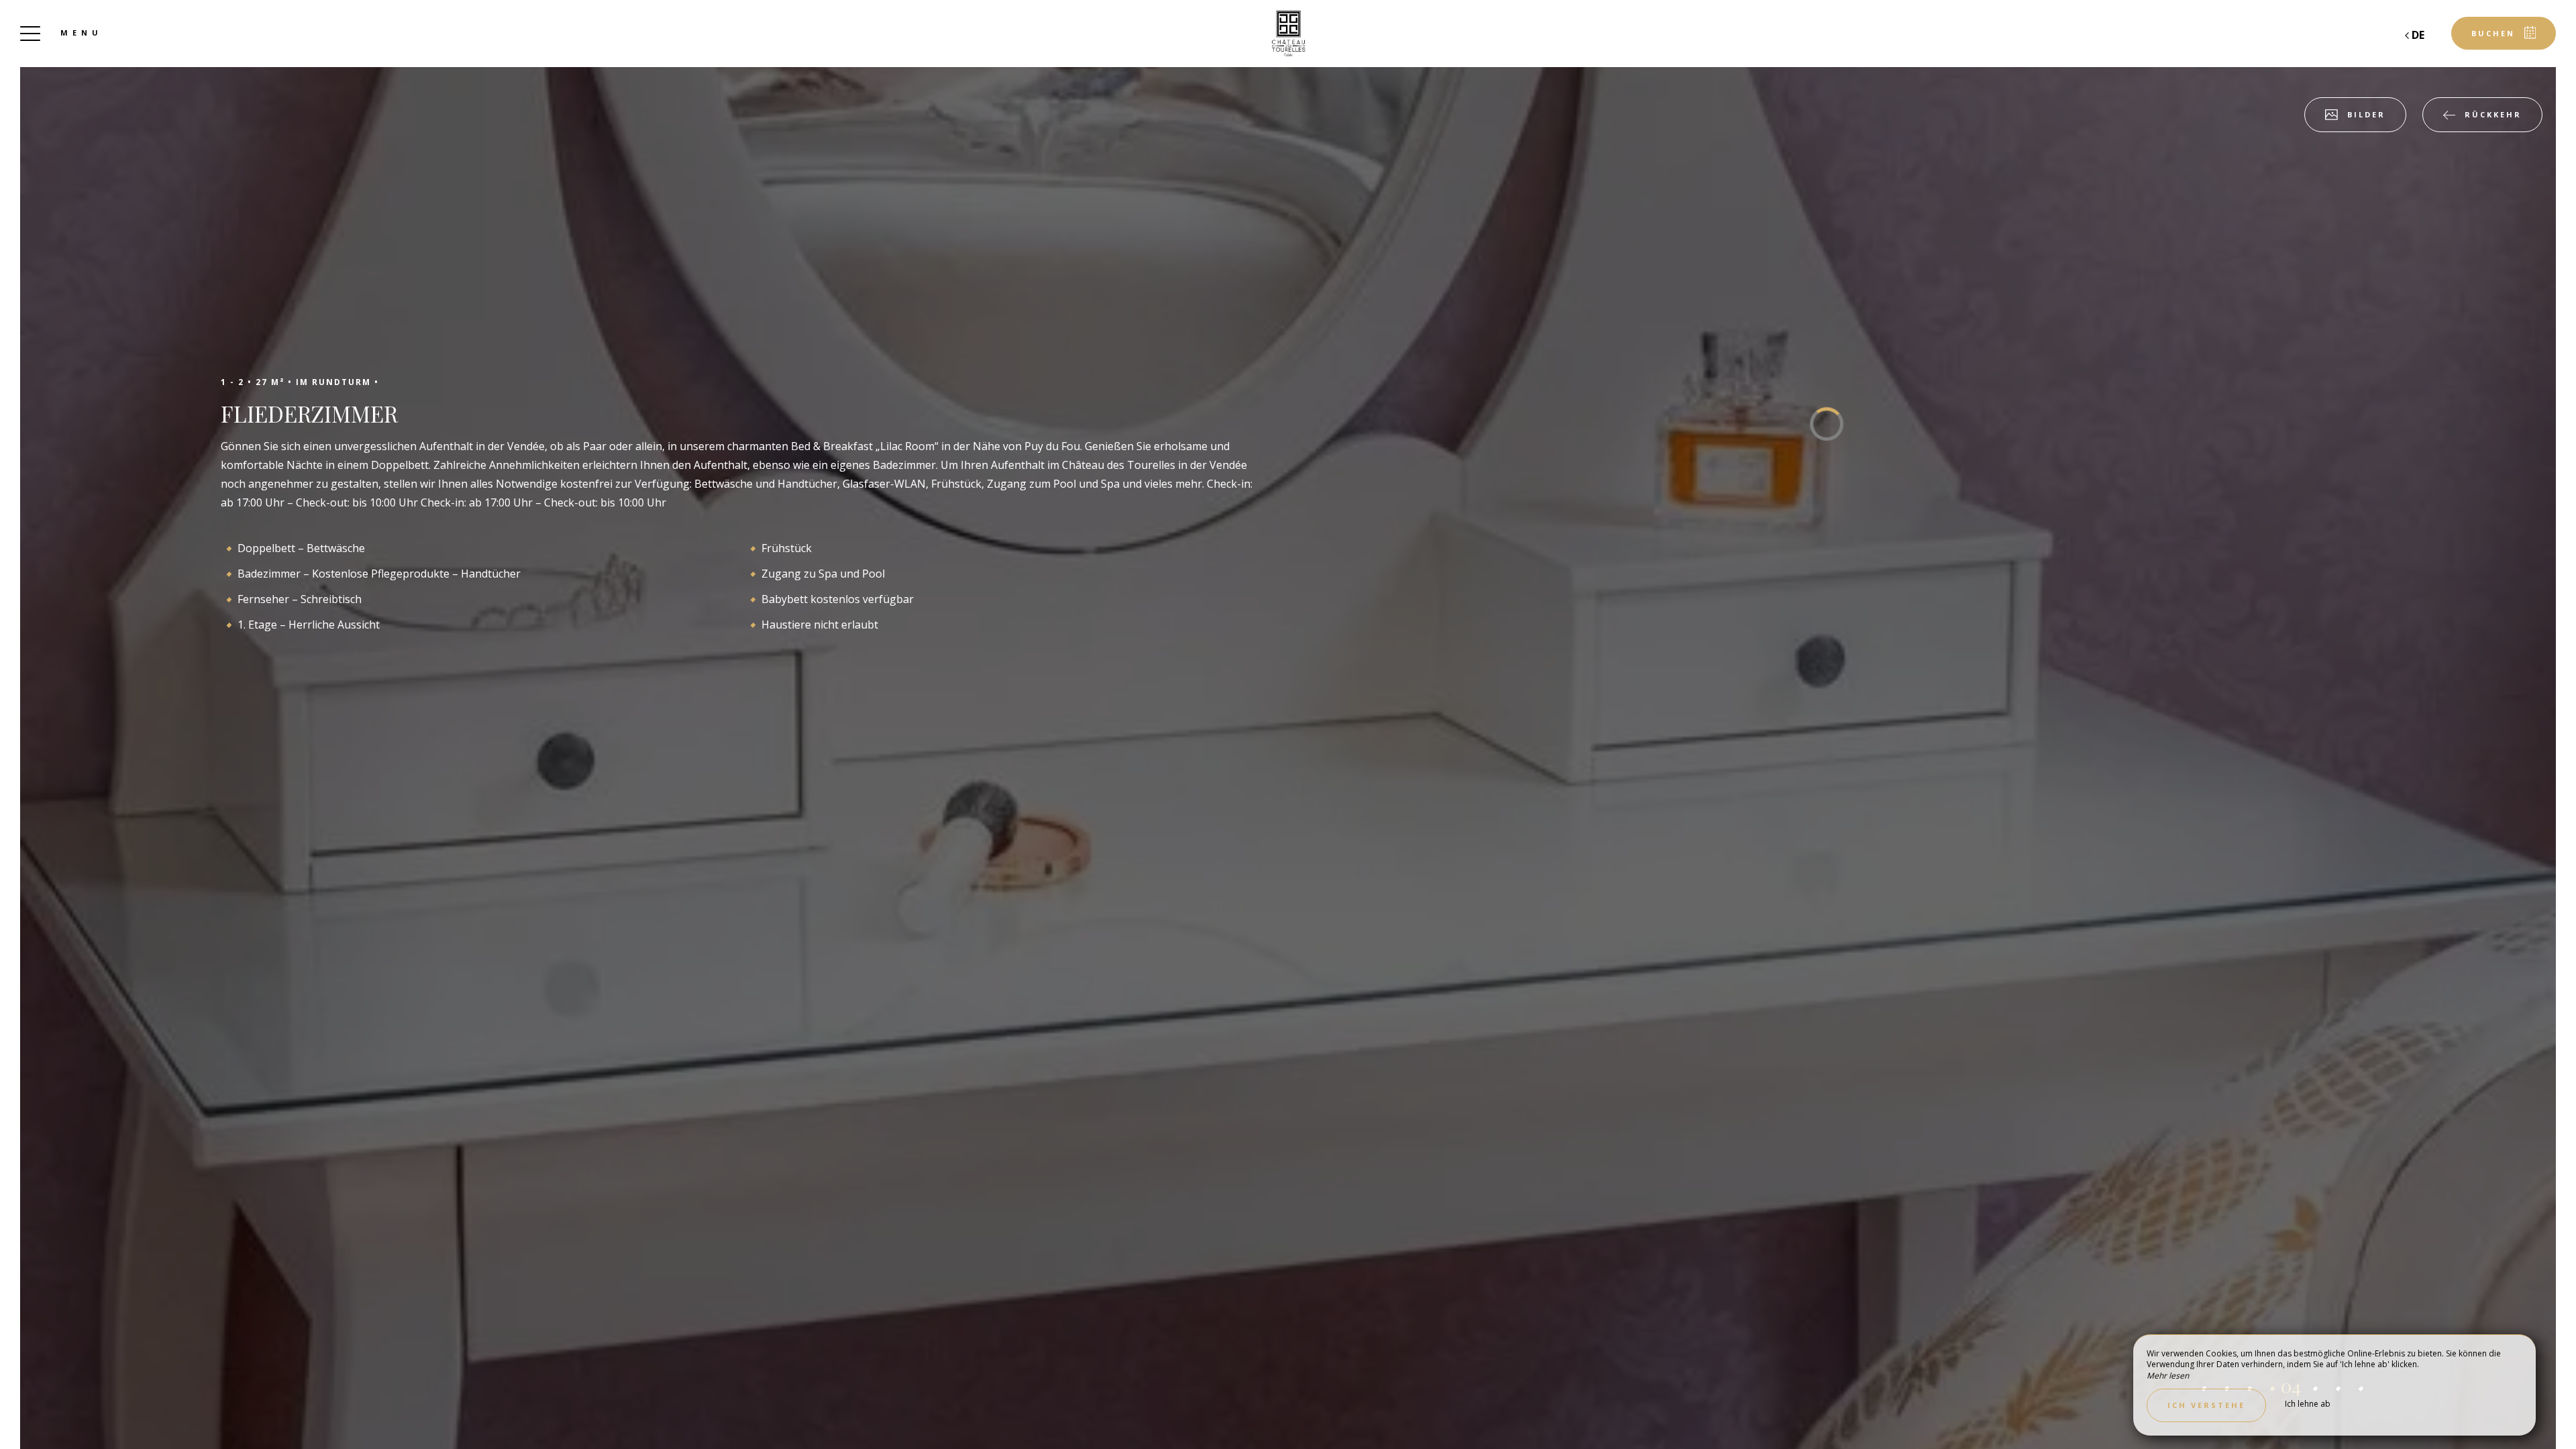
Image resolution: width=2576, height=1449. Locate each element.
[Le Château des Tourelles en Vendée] (1288, 34)
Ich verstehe (2206, 1405)
